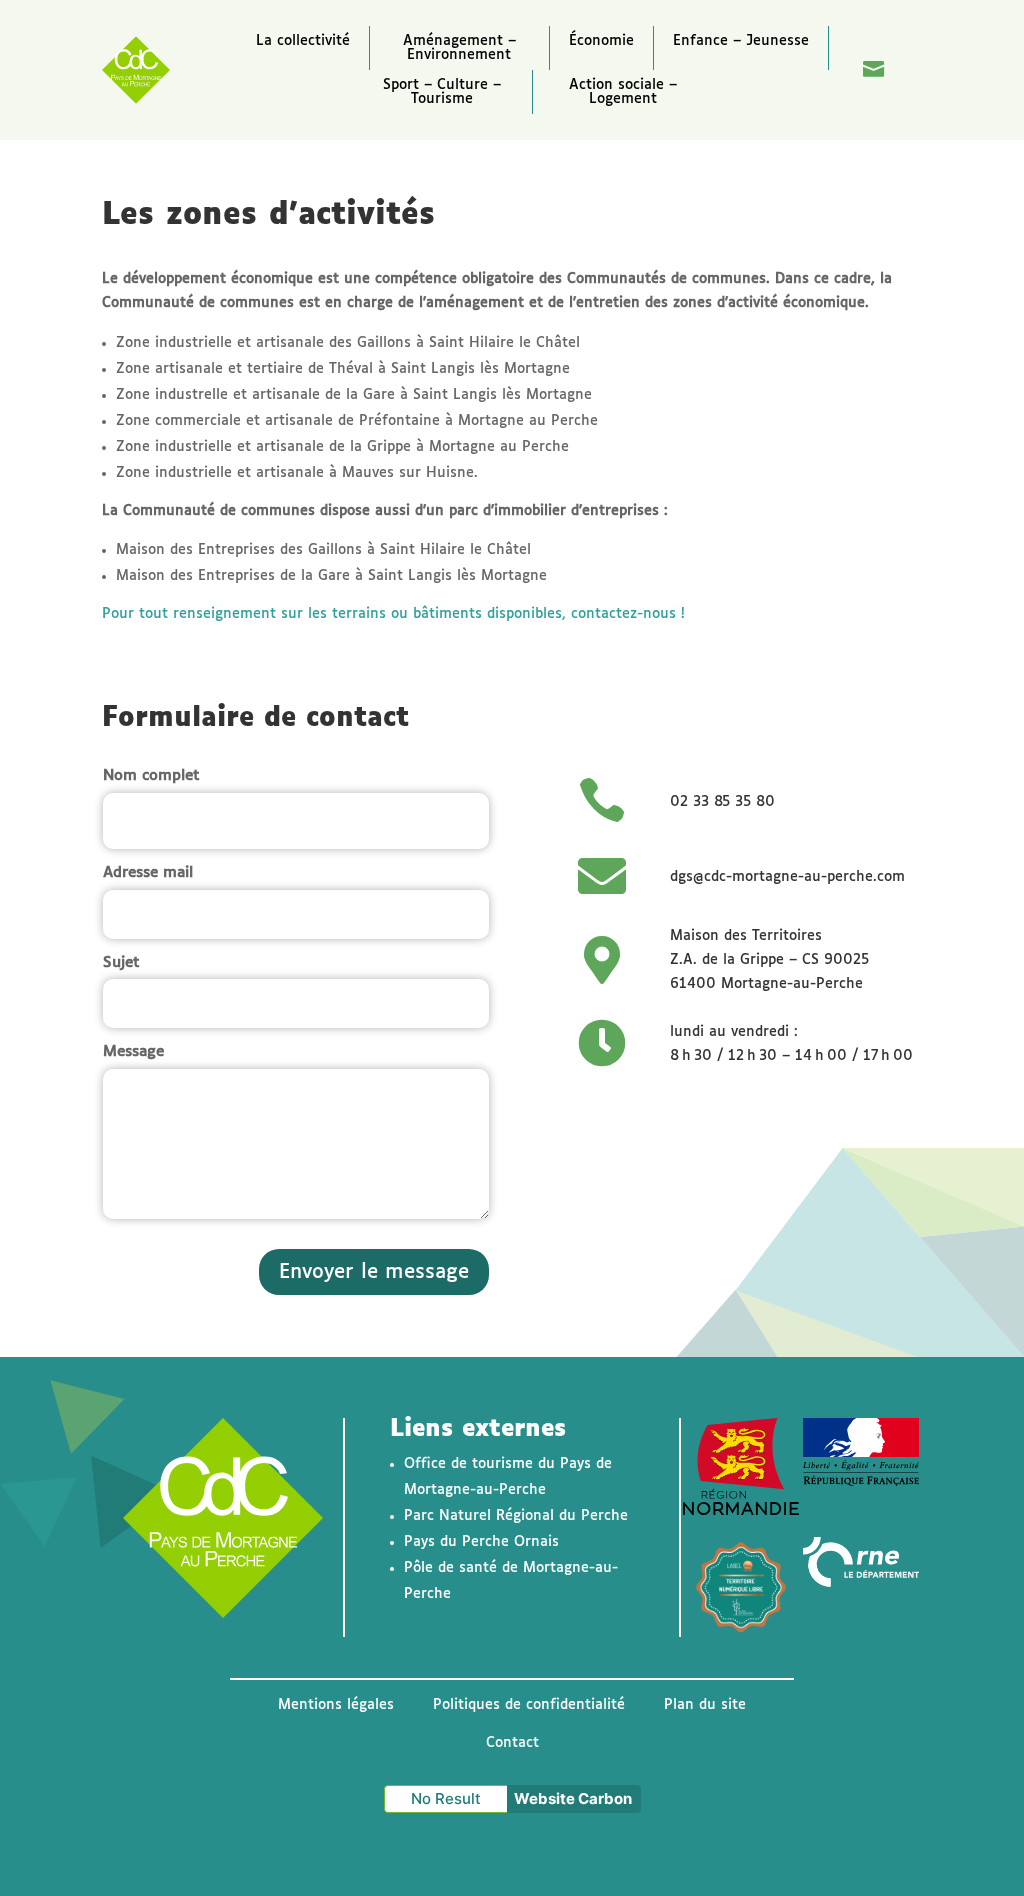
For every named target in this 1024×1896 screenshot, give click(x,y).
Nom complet (151, 775)
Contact (512, 1743)
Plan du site (705, 1705)
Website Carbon (573, 1798)
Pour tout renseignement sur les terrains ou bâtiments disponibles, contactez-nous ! (393, 614)
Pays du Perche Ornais (481, 1542)
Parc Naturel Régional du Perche (516, 1516)
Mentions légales (336, 1705)
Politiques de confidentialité (529, 1705)
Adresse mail (148, 872)
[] (874, 107)
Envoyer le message (374, 1272)
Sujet (121, 962)
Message (133, 1051)
